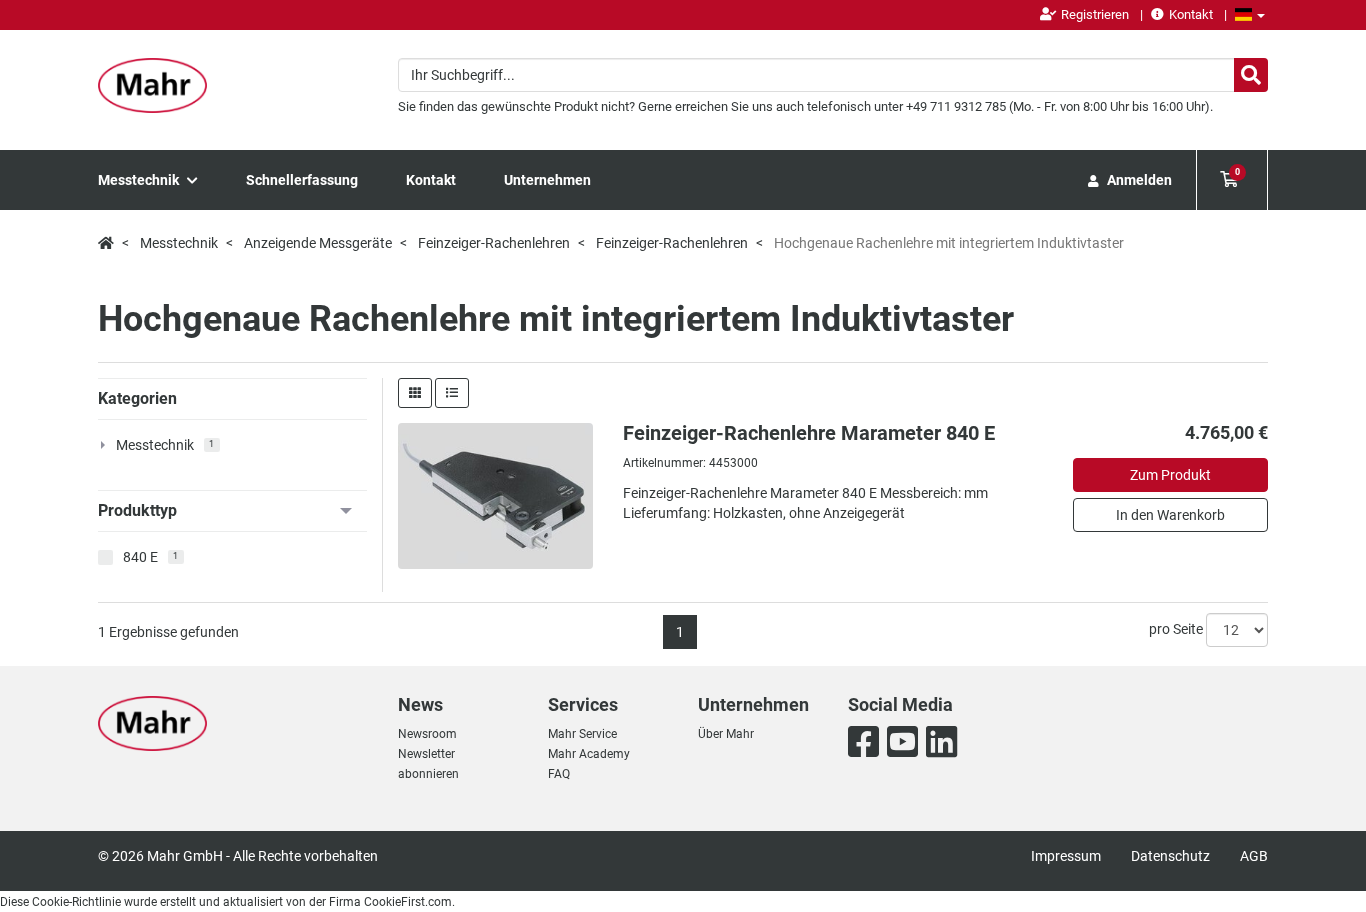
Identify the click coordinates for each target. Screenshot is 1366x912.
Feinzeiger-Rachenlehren (494, 243)
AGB (1254, 856)
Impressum (1066, 856)
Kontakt (1191, 14)
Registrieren (1095, 14)
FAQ (559, 774)
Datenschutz (1170, 856)
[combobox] (833, 75)
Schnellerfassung (302, 180)
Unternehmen (547, 180)
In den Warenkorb (1170, 515)
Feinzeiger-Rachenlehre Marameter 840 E (809, 433)
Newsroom (427, 734)
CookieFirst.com (408, 902)
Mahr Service (582, 734)
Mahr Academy (589, 754)
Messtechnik (140, 180)
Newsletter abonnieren (428, 764)
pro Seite (1176, 629)
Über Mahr (726, 734)
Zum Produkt (1170, 475)
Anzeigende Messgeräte (318, 243)
